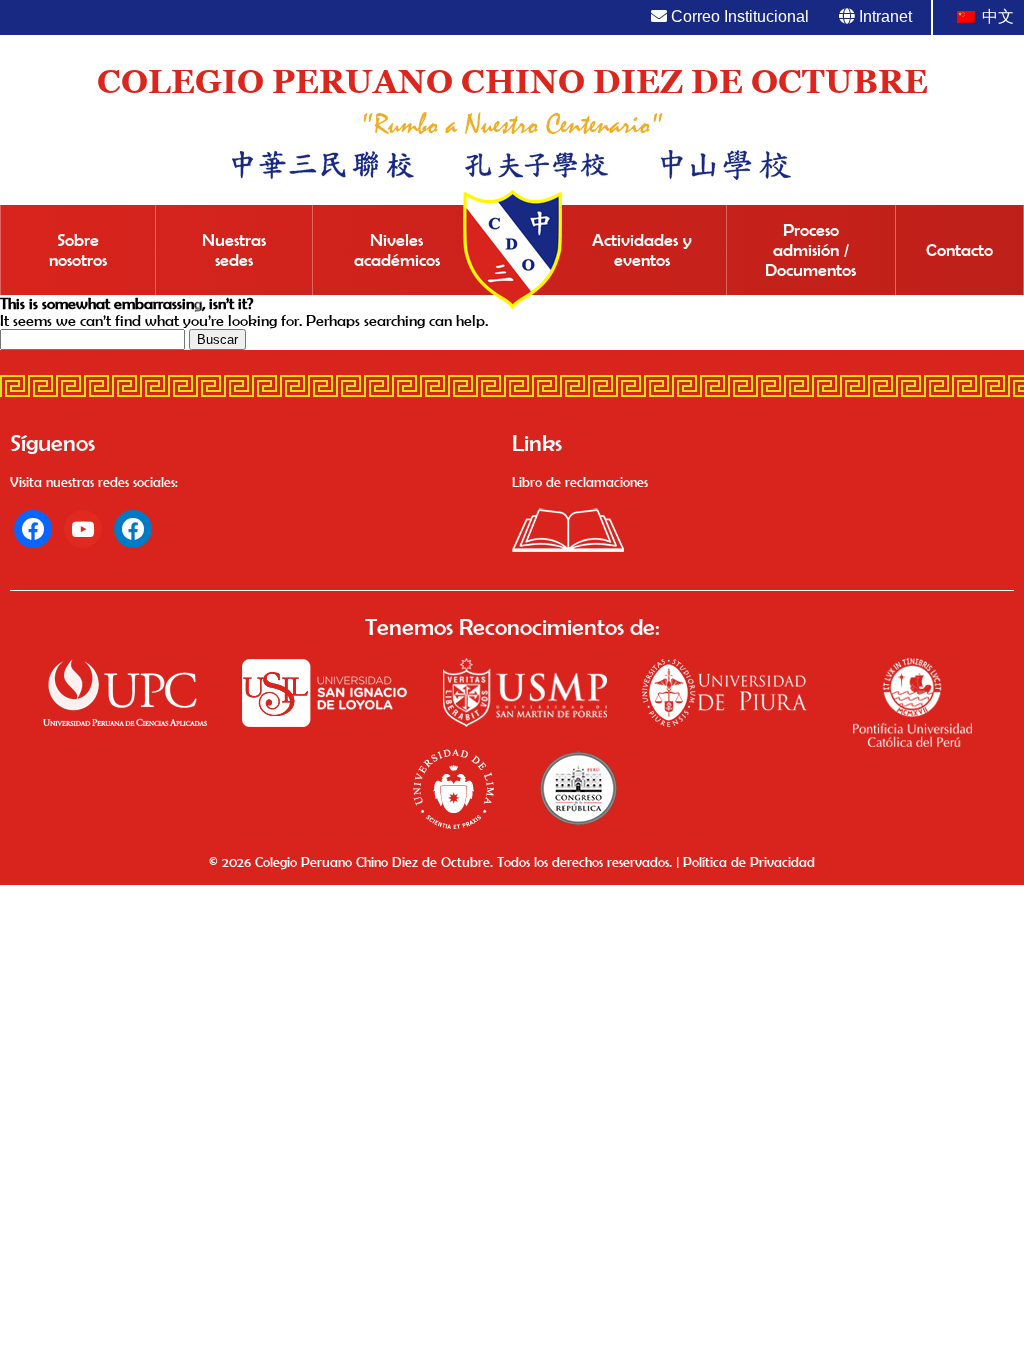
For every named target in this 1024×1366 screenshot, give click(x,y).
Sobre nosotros (78, 250)
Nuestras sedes (234, 250)
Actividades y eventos (642, 250)
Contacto (959, 250)
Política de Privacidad (749, 862)
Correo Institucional (738, 16)
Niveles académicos (397, 250)
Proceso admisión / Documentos (810, 250)
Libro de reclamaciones (580, 482)
